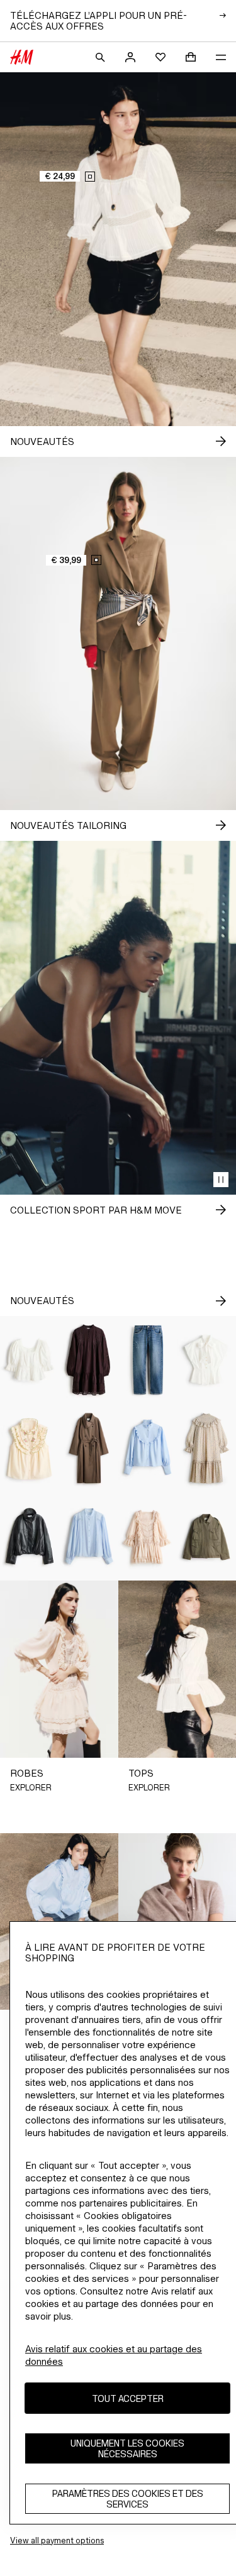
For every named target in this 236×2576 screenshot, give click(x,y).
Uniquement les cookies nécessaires (127, 2448)
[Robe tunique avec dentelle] (89, 1360)
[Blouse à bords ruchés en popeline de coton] (148, 1448)
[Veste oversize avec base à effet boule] (30, 1537)
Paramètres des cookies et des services (128, 2499)
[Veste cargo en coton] (206, 1537)
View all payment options (57, 2540)
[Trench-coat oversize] (89, 1448)
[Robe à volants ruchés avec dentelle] (148, 1537)
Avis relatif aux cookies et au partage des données (114, 2355)
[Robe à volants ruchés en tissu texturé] (206, 1448)
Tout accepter (128, 2398)
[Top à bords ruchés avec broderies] (30, 1448)
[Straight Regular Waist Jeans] (148, 1360)
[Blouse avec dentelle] (89, 1537)
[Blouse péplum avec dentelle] (30, 1360)
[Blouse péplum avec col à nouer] (206, 1360)
